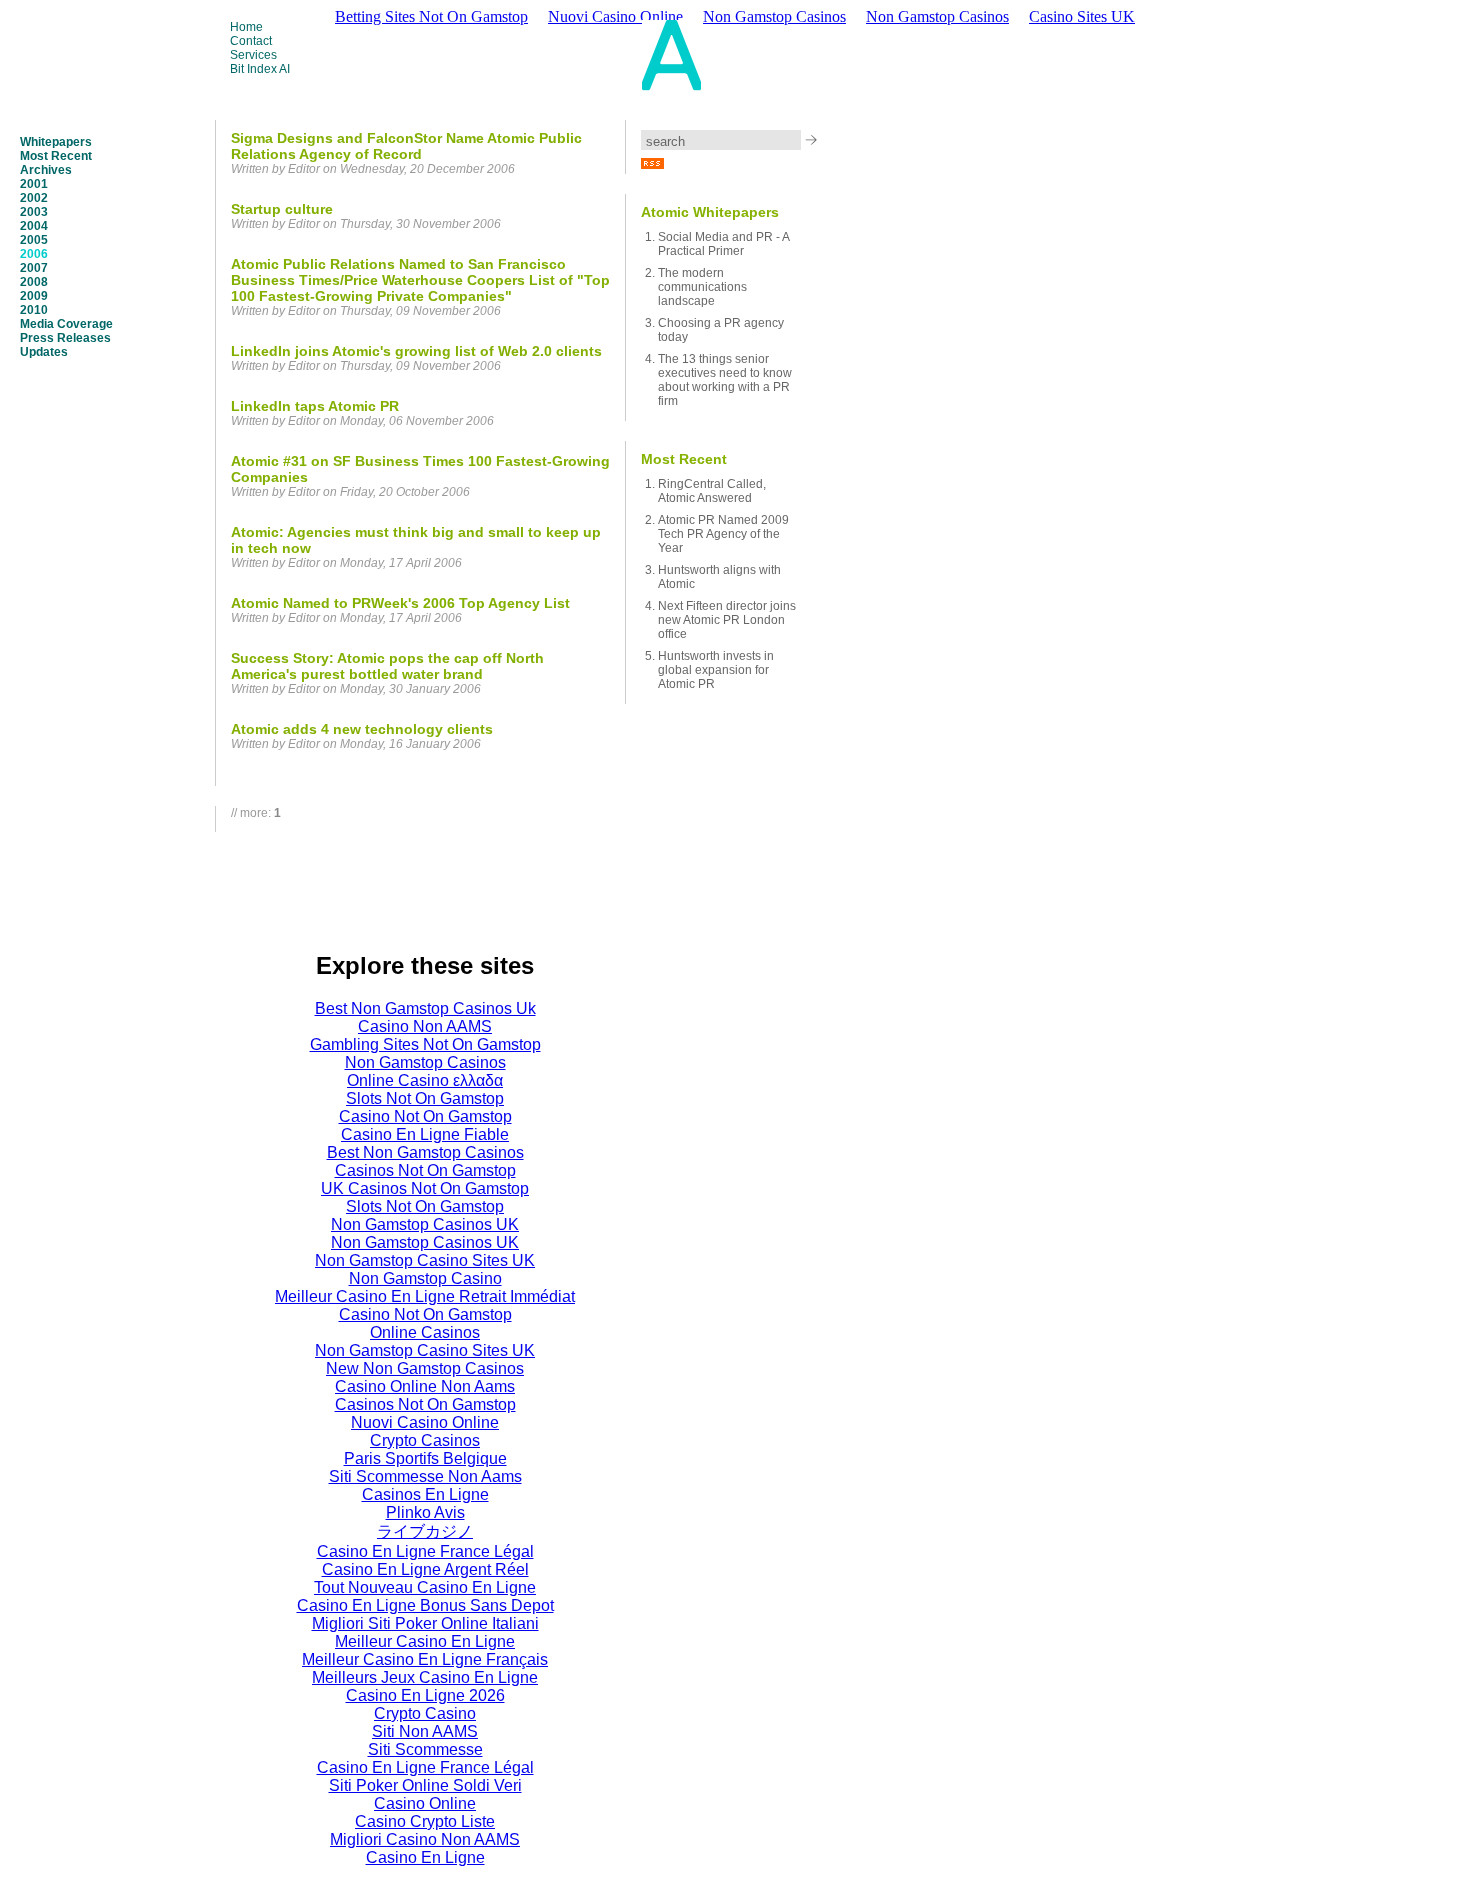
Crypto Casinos (425, 1440)
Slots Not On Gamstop (425, 1098)
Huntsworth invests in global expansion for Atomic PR (716, 670)
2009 (34, 296)
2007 (34, 268)
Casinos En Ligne (425, 1494)
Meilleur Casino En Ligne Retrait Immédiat (425, 1296)
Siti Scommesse (425, 1749)
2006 (34, 254)
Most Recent (56, 156)
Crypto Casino (425, 1713)
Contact (251, 41)
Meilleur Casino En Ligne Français (425, 1659)
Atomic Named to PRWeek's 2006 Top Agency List (400, 603)
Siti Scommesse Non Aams (425, 1476)
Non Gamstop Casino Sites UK (425, 1260)
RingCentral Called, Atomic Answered (712, 491)
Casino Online (425, 1803)
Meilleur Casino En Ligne (425, 1641)
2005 (34, 240)
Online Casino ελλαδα (425, 1080)
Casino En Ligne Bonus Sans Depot (425, 1605)
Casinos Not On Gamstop (425, 1170)
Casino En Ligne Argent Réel (425, 1569)
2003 (34, 212)
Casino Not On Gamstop (425, 1116)
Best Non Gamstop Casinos (425, 1152)
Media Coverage (66, 324)
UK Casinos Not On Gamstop (425, 1188)
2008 (34, 282)
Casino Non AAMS (425, 1026)
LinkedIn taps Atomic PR (315, 406)
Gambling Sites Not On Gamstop (425, 1044)
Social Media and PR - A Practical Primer (723, 244)
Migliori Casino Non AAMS (425, 1839)
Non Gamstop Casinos (937, 16)
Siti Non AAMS (425, 1731)
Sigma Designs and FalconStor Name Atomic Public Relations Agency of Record (406, 146)
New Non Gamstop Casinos (425, 1368)
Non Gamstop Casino (425, 1278)
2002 (34, 198)
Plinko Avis (425, 1512)
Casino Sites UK (1082, 16)
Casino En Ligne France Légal (425, 1551)
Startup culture (282, 209)
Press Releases (65, 338)
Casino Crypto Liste (425, 1821)
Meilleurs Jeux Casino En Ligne (425, 1677)
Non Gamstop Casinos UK (425, 1224)
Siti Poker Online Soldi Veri (425, 1785)
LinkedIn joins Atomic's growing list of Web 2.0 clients (416, 351)
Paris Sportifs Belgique (425, 1458)
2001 (34, 184)
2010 (34, 310)
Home (246, 27)
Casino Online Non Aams (425, 1386)
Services (253, 55)
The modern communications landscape (702, 287)
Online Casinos (425, 1332)
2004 (34, 226)
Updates (44, 352)
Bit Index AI (260, 69)
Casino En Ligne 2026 (425, 1695)
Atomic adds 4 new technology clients (362, 729)
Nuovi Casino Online (425, 1422)
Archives (46, 170)
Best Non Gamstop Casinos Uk (425, 1008)
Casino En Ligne (425, 1857)
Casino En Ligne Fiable (425, 1134)
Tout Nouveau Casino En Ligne (425, 1587)
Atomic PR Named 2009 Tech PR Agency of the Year (723, 534)
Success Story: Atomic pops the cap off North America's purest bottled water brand (387, 666)
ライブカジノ (425, 1531)
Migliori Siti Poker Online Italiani (425, 1623)
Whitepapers (56, 142)
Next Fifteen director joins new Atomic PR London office (727, 620)
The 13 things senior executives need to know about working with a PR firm (725, 380)
